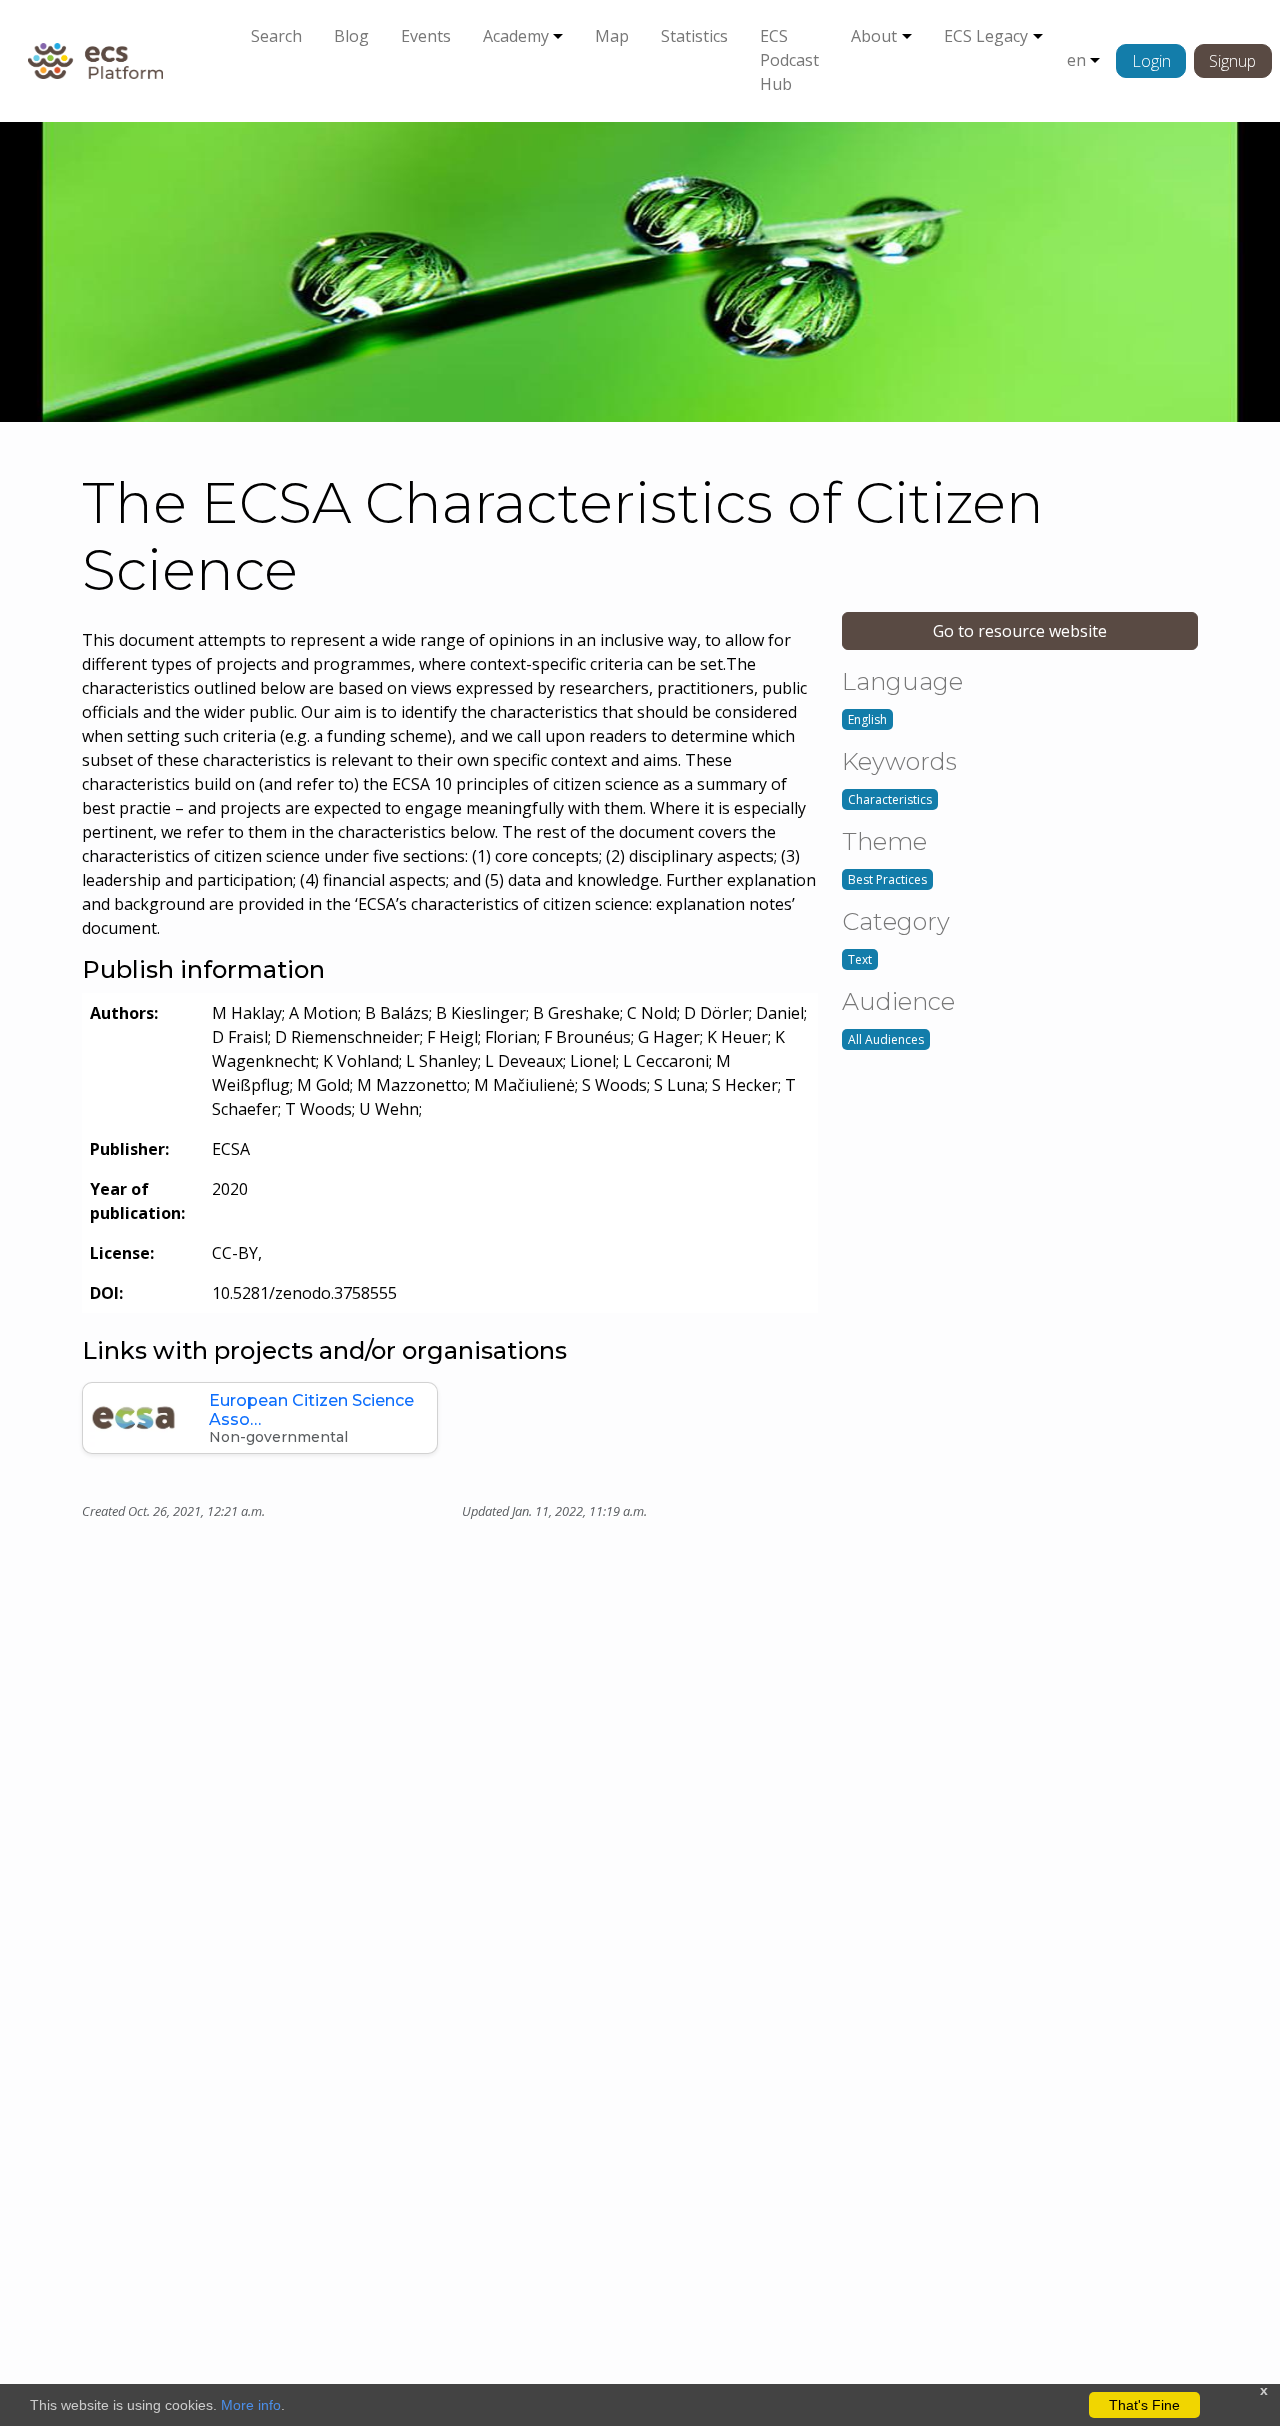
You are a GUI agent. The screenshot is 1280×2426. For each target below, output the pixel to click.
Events (426, 36)
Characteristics (890, 799)
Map (612, 36)
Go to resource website (1020, 631)
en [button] (1076, 60)
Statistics (694, 36)
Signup (1232, 61)
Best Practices (887, 879)
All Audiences (886, 1039)
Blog (351, 36)
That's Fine (1144, 2405)
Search (276, 36)
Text (860, 959)
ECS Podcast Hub (789, 60)
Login (1151, 61)
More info (251, 2405)
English (867, 719)
